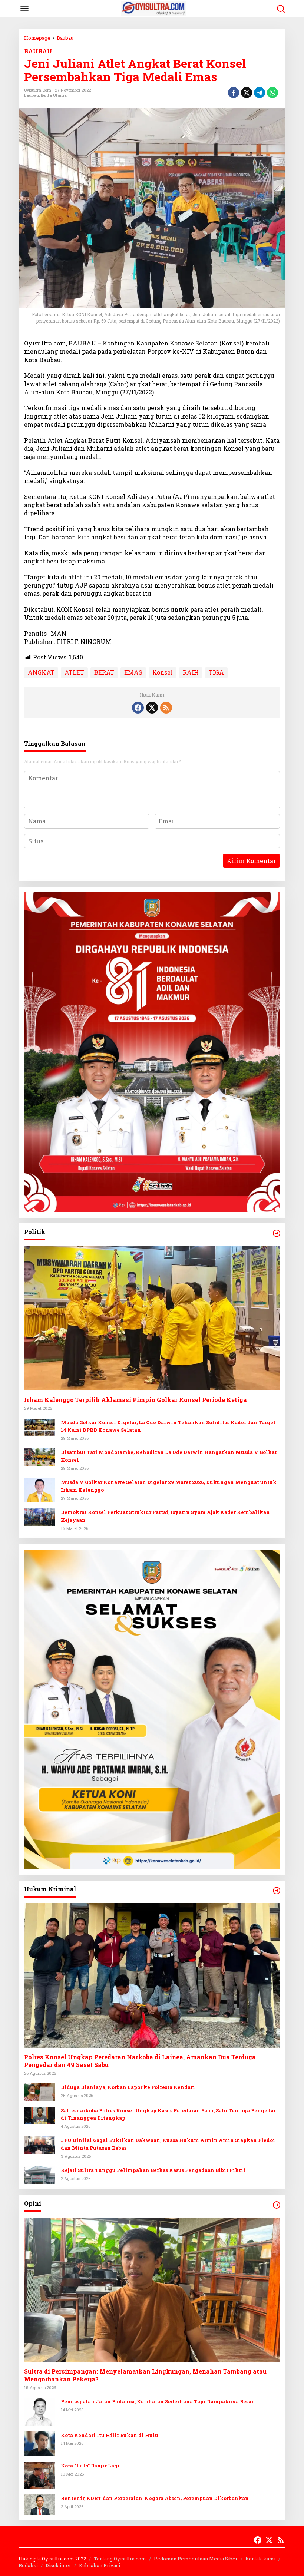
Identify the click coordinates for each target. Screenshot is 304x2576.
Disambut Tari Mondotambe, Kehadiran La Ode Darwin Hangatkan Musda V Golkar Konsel (169, 1456)
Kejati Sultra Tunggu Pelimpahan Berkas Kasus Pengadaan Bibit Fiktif (153, 2170)
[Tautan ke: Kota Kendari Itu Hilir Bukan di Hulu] (40, 2443)
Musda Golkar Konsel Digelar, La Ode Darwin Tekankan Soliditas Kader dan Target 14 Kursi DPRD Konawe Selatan (168, 1426)
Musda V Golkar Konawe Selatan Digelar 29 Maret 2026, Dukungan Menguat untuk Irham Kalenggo (169, 1486)
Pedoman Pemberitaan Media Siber (196, 2559)
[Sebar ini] (234, 93)
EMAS (133, 672)
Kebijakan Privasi (100, 2565)
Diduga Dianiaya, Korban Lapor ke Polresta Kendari (128, 2087)
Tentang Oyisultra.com (120, 2559)
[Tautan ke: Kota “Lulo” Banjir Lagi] (40, 2475)
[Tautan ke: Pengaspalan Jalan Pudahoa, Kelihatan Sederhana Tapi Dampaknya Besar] (40, 2411)
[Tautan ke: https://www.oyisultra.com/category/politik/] (277, 1233)
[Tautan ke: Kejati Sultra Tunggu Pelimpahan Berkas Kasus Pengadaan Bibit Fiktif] (40, 2174)
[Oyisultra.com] (154, 8)
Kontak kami (260, 2559)
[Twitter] (152, 708)
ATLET (74, 672)
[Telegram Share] (260, 93)
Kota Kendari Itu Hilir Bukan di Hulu (110, 2435)
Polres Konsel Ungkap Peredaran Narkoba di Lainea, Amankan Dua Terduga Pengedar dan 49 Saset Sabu (140, 2061)
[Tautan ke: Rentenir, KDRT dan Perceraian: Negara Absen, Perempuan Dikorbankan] (40, 2504)
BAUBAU (38, 51)
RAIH (191, 672)
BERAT (104, 672)
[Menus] (24, 9)
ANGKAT (41, 672)
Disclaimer (58, 2565)
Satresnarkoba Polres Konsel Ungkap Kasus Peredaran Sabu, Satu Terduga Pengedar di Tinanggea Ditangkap (168, 2114)
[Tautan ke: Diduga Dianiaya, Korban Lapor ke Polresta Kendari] (40, 2091)
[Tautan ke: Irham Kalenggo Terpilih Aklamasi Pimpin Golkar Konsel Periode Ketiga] (152, 1318)
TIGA (216, 672)
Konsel (163, 672)
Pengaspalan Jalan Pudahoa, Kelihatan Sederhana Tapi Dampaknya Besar (157, 2401)
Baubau (32, 95)
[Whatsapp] (272, 93)
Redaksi (28, 2565)
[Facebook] (138, 708)
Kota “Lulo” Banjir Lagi (90, 2466)
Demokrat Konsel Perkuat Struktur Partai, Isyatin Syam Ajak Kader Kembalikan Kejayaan (165, 1516)
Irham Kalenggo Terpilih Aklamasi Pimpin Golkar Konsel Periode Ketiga (136, 1400)
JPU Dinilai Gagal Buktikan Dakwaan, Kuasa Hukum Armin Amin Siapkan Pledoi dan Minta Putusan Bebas (168, 2144)
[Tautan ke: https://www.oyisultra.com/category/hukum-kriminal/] (277, 1891)
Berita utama (54, 95)
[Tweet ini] (247, 93)
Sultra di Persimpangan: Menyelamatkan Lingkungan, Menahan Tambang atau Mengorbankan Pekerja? (145, 2375)
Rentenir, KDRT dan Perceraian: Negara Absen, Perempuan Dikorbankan (155, 2498)
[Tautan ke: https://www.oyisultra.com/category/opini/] (277, 2205)
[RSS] (166, 708)
